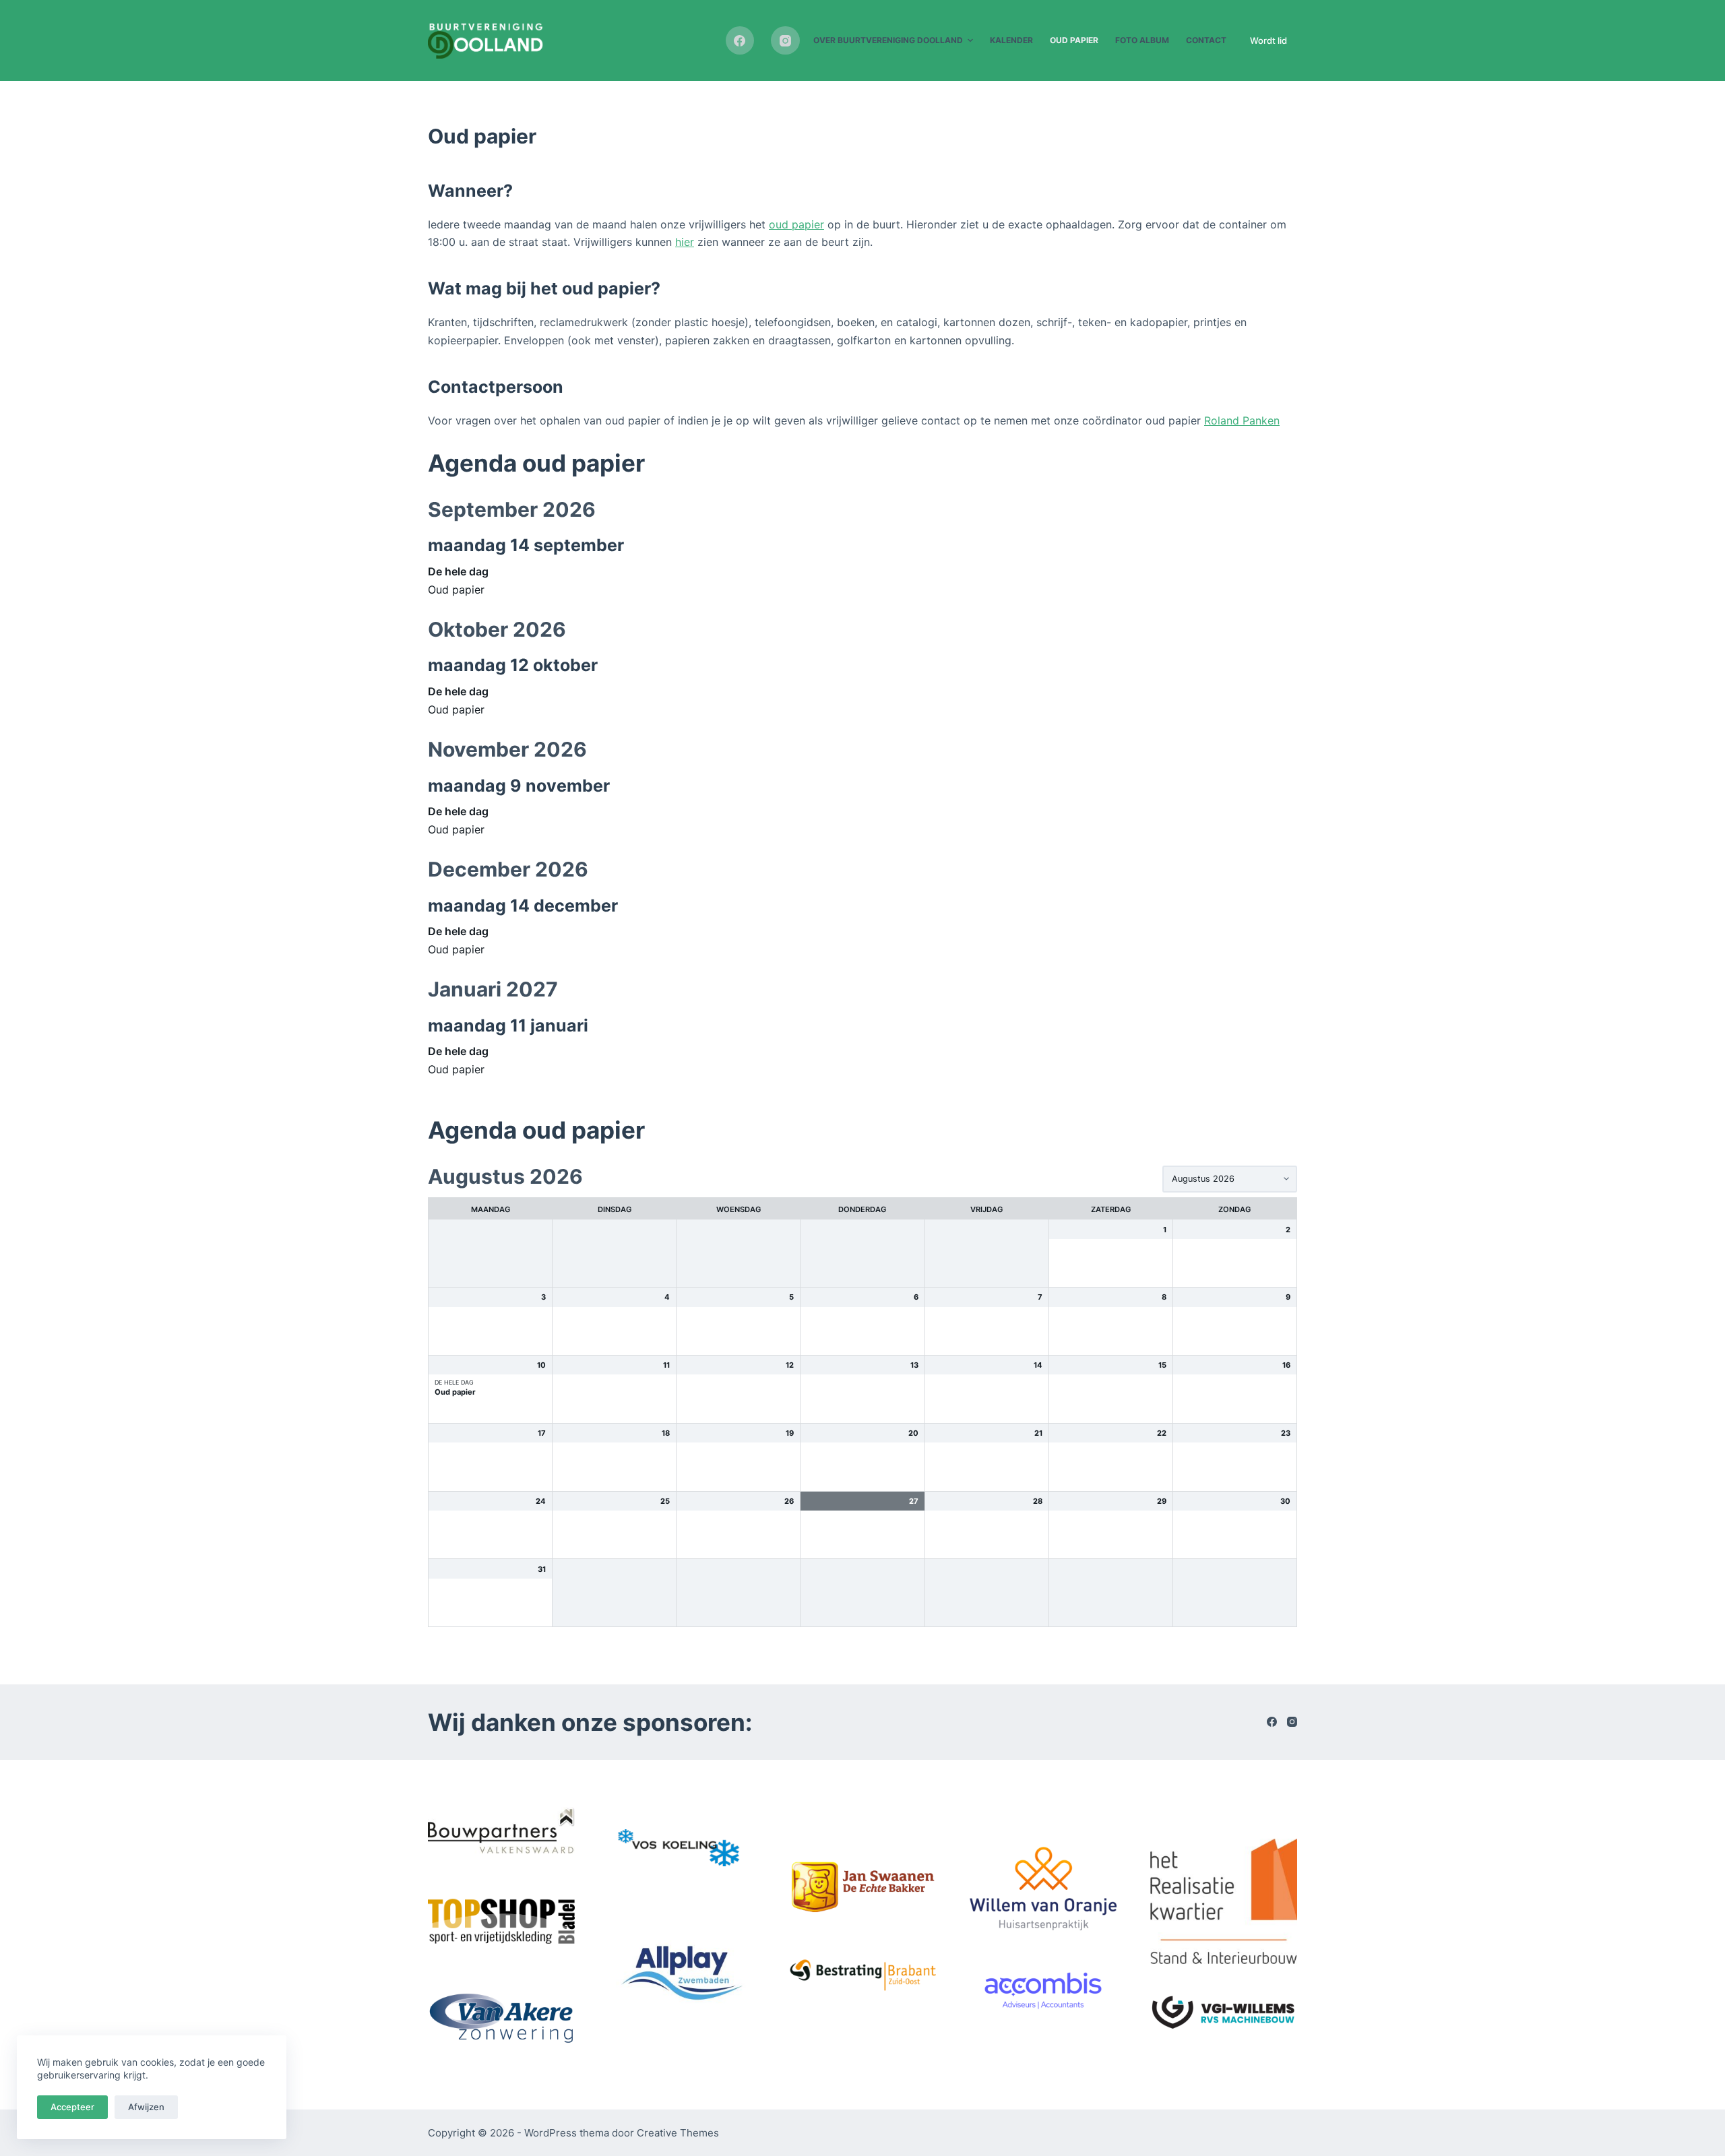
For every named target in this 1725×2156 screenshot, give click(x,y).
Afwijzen (146, 2107)
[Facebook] (740, 41)
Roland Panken (1242, 420)
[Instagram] (785, 41)
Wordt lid (1268, 40)
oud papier (796, 224)
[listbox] (1230, 1179)
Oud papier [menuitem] (1074, 40)
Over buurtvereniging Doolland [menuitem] (888, 40)
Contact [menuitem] (1206, 40)
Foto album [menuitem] (1142, 40)
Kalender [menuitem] (1011, 40)
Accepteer (72, 2107)
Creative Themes (678, 2133)
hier (685, 242)
